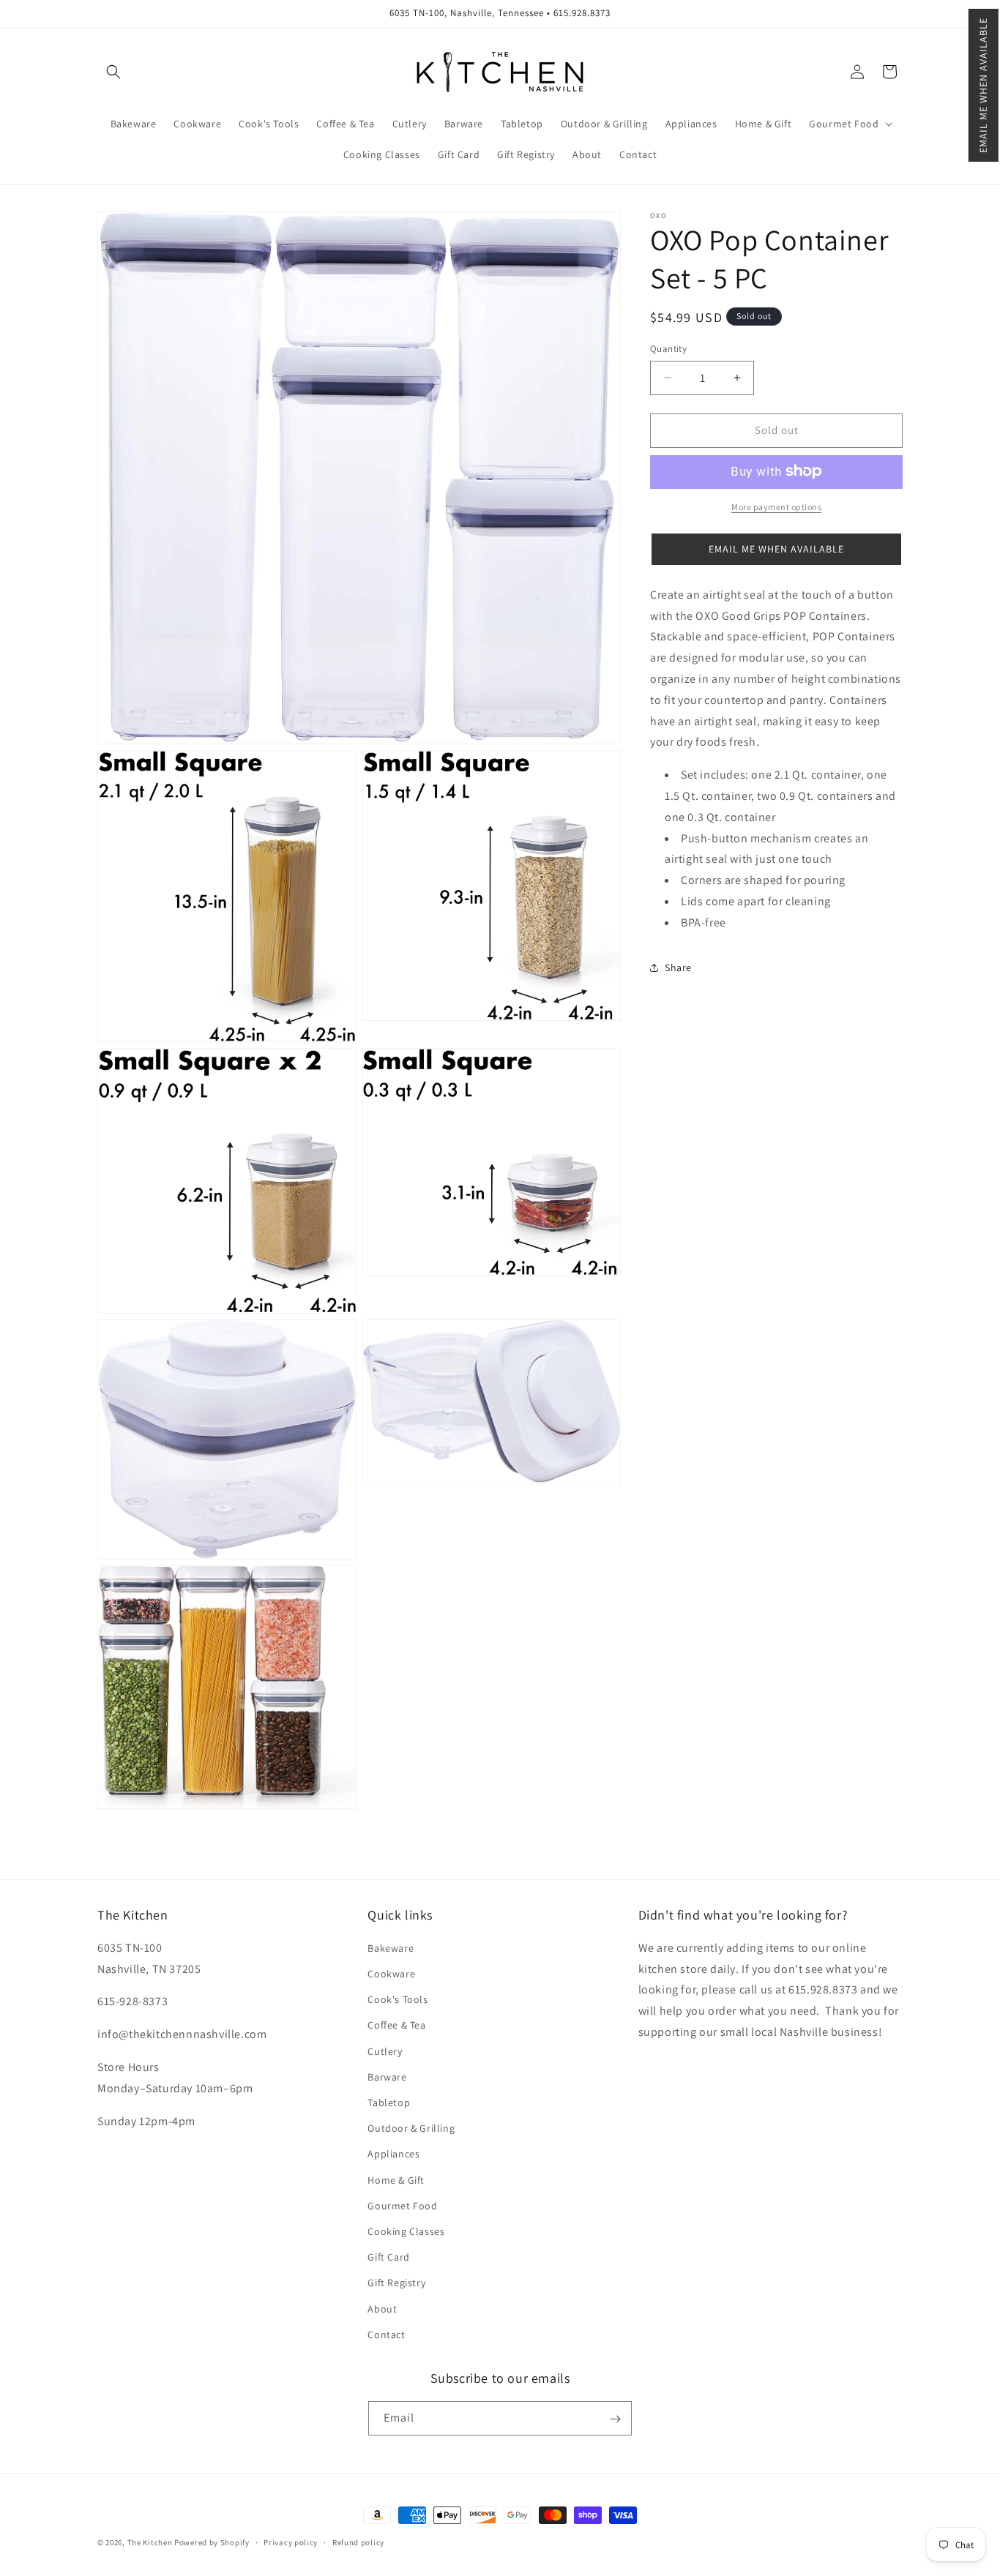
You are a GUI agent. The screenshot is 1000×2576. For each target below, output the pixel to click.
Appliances (393, 2154)
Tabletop (389, 2103)
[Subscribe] (615, 2419)
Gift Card (388, 2257)
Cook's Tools (398, 2000)
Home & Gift (396, 2180)
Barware (387, 2077)
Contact (386, 2334)
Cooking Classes (406, 2231)
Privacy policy (291, 2542)
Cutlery (385, 2051)
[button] (984, 85)
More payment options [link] (776, 506)
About (382, 2309)
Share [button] (678, 967)
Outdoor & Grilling (411, 2129)
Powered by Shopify (212, 2542)
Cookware (391, 1974)
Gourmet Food (402, 2206)
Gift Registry (396, 2283)
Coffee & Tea (396, 2026)
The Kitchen (151, 2542)
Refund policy (358, 2542)
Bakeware (391, 1948)
